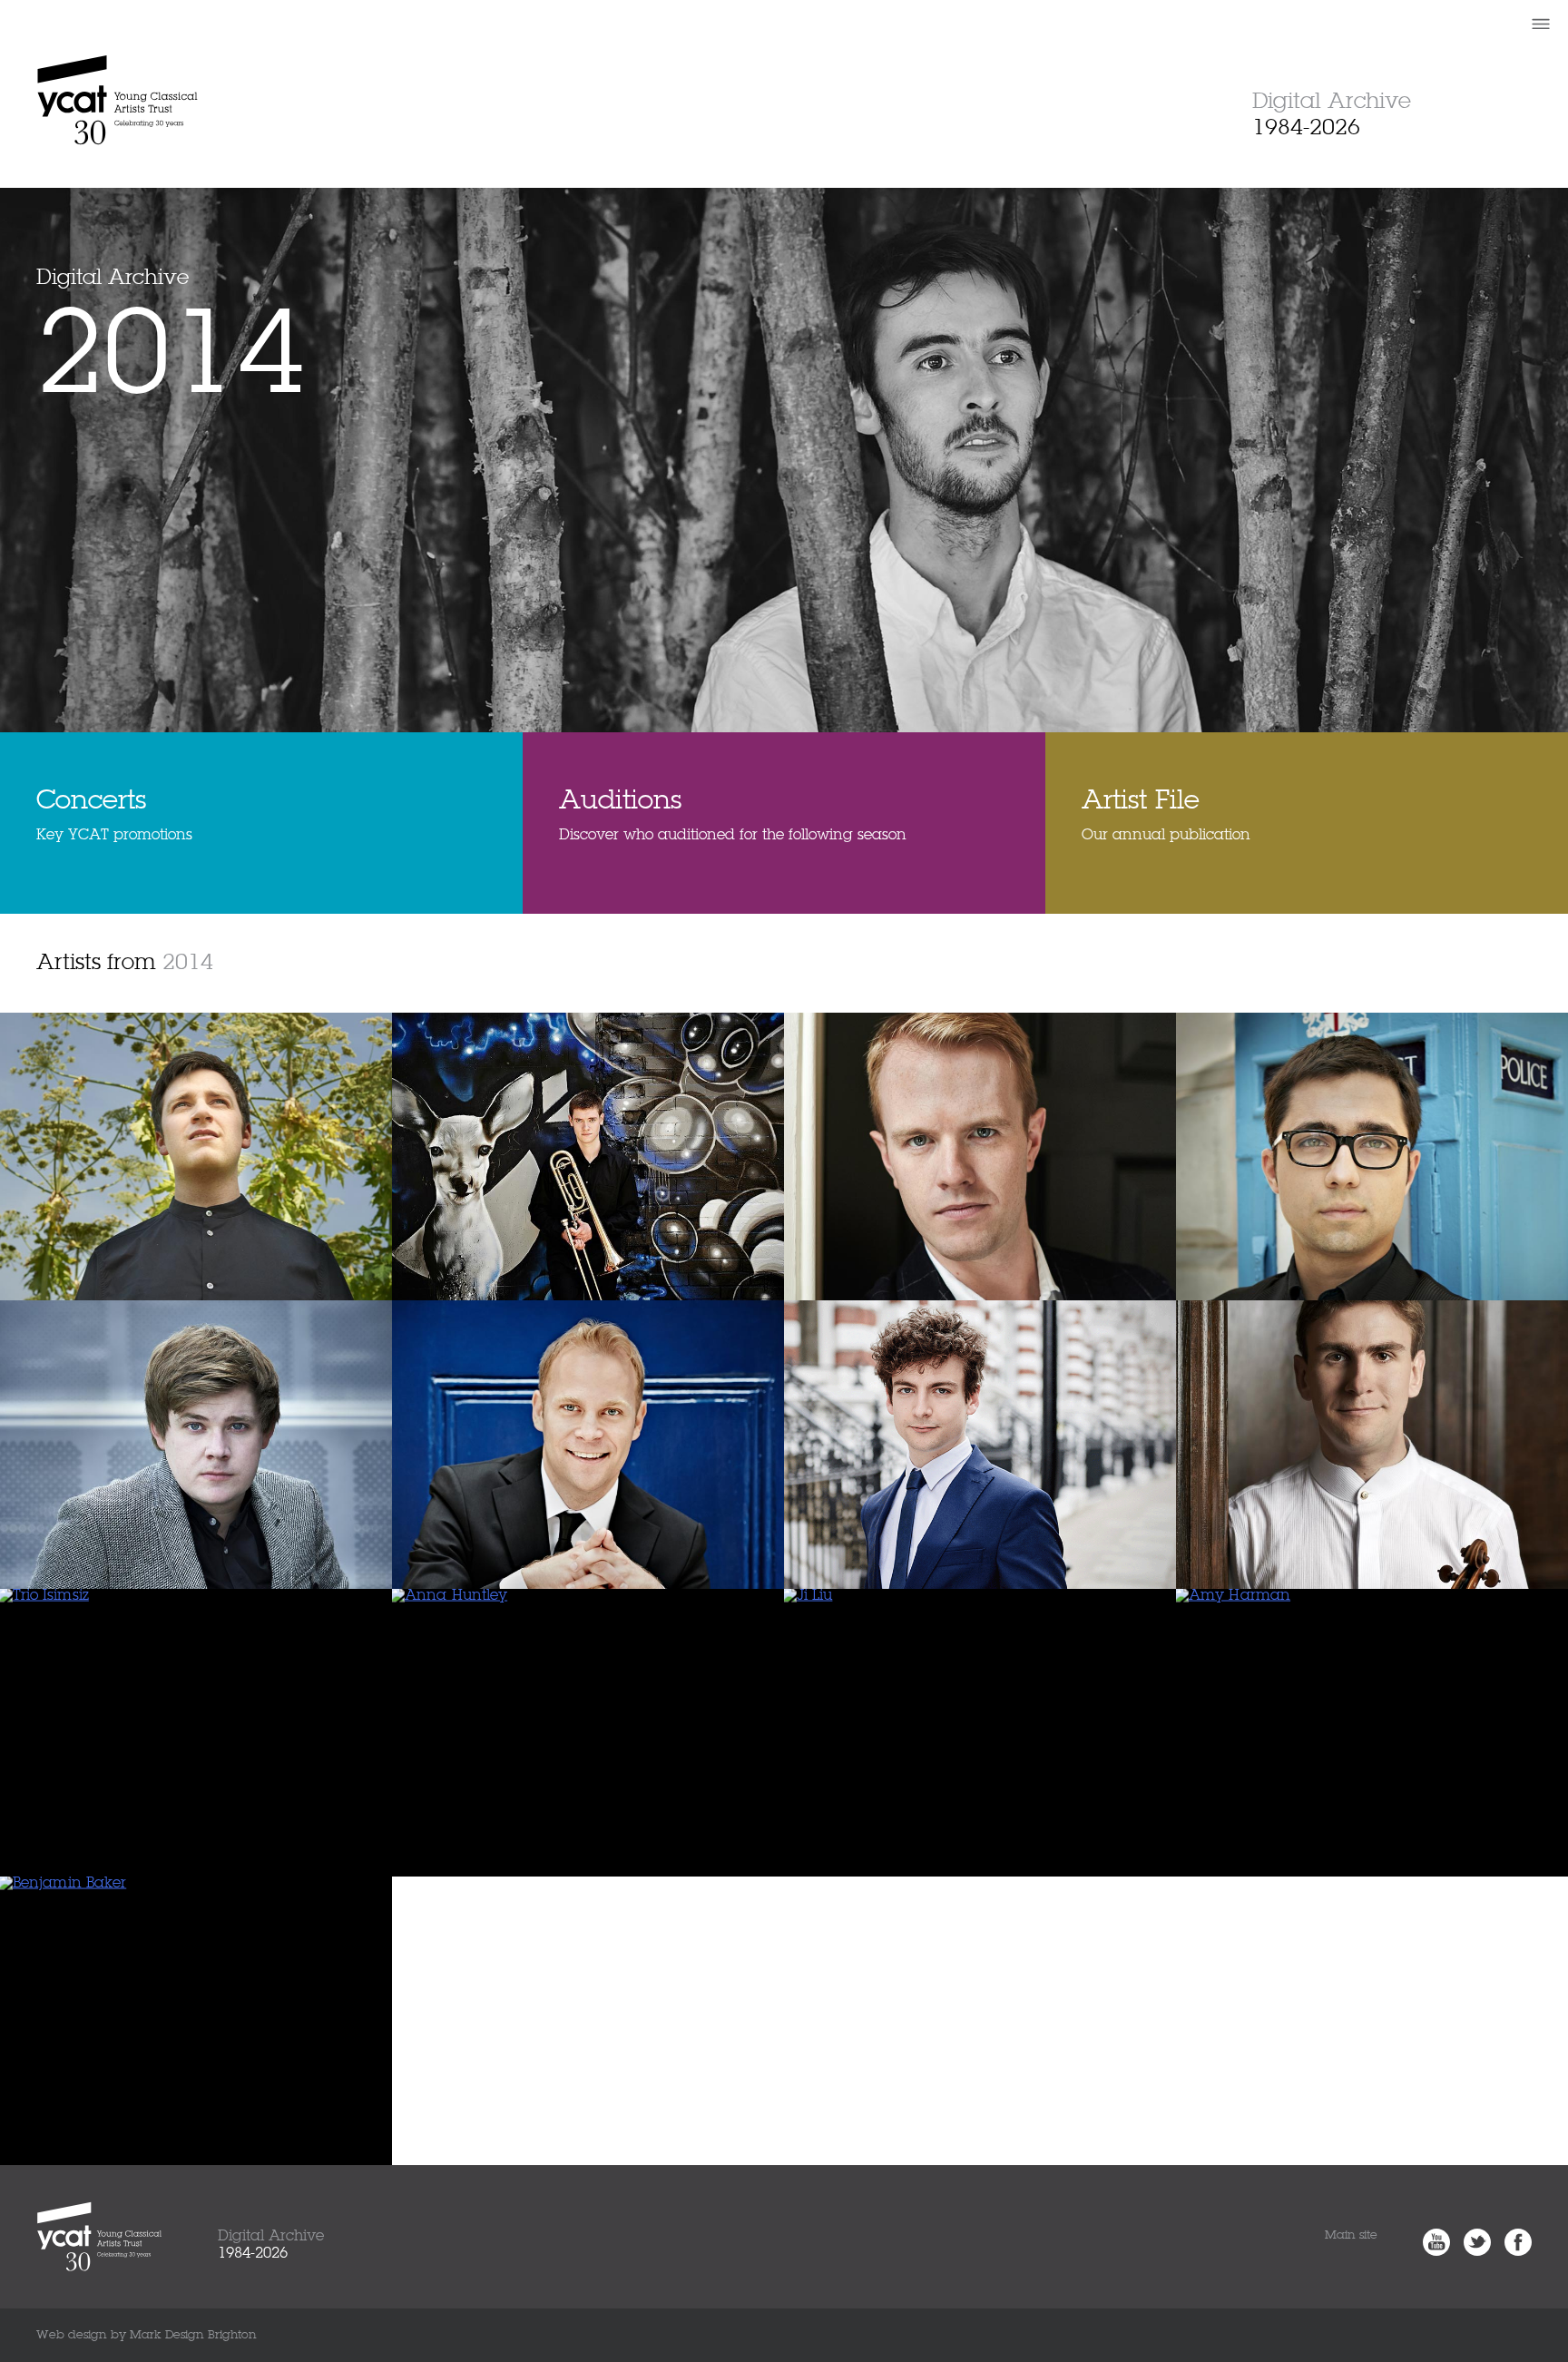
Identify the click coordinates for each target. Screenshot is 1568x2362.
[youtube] (1432, 2252)
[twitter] (1473, 2252)
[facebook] (1514, 2252)
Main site (1351, 2235)
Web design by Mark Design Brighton (147, 2335)
